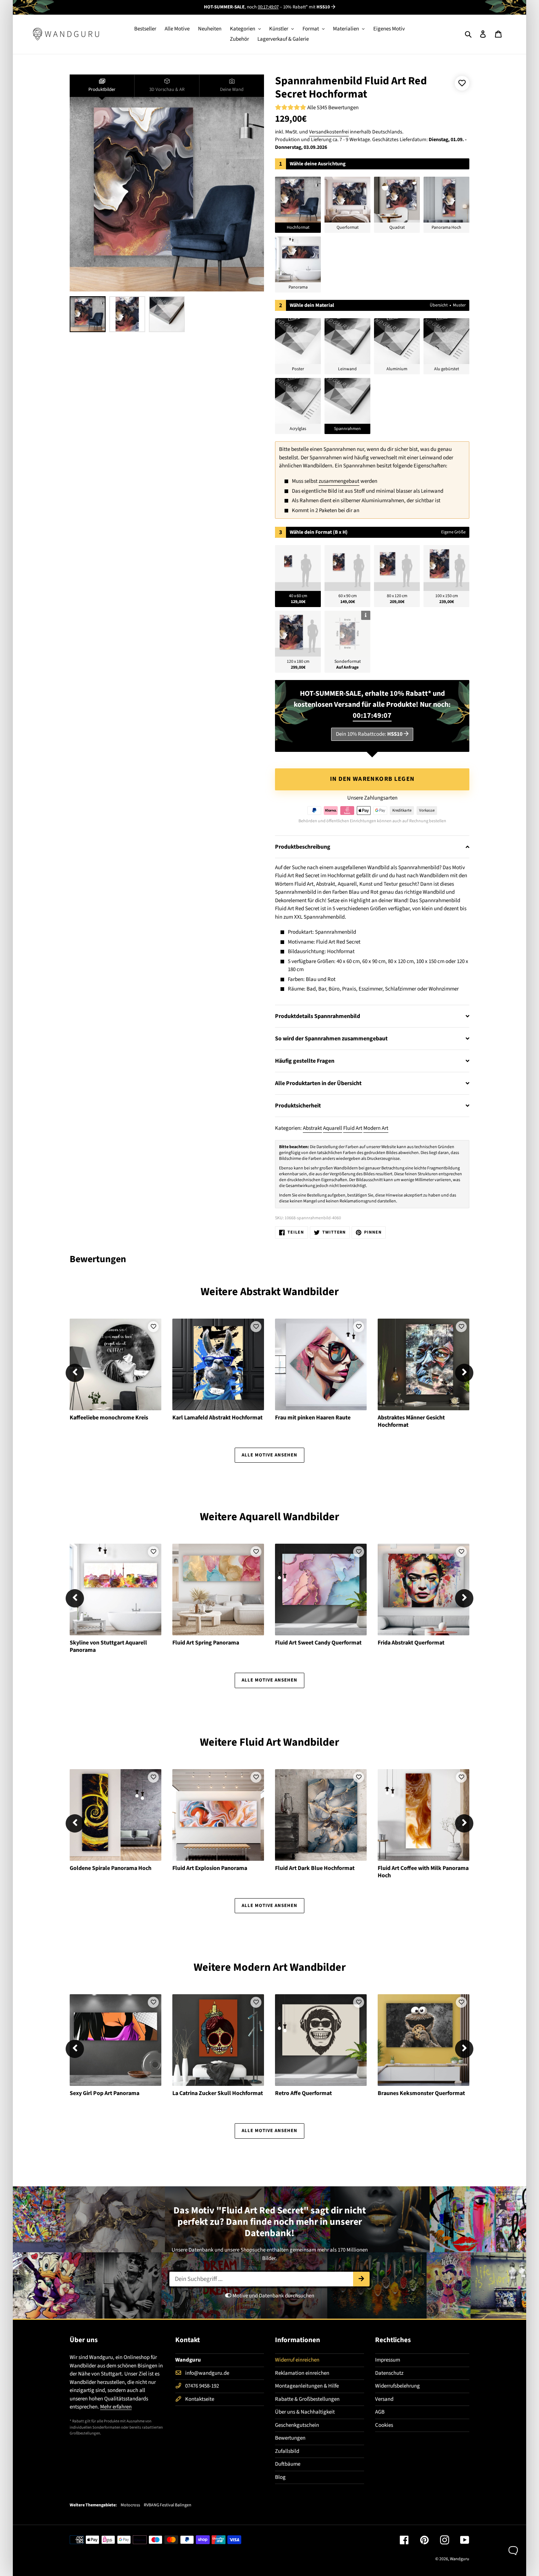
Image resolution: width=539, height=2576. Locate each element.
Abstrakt (312, 1128)
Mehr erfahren (116, 2407)
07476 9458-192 (202, 2386)
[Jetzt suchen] (361, 2279)
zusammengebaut (339, 481)
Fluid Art (353, 1128)
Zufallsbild (287, 2451)
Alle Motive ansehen (270, 1455)
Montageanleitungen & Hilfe (307, 2386)
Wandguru (460, 2559)
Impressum (388, 2360)
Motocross (130, 2505)
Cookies (384, 2425)
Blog (280, 2477)
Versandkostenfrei (329, 132)
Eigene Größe (453, 532)
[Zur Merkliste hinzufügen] (462, 83)
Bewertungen (290, 2438)
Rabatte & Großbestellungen (307, 2399)
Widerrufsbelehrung (397, 2386)
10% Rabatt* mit (307, 7)
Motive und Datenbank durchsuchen (273, 2296)
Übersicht (439, 305)
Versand (384, 2399)
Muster (459, 305)
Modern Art (376, 1128)
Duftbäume (288, 2464)
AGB (380, 2412)
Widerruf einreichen (297, 2360)
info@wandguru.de (207, 2373)
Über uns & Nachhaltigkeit (305, 2412)
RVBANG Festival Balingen (168, 2505)
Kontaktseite (200, 2399)
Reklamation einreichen (302, 2373)
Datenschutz (389, 2373)
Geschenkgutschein (297, 2425)
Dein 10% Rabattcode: (369, 734)
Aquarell (333, 1128)
